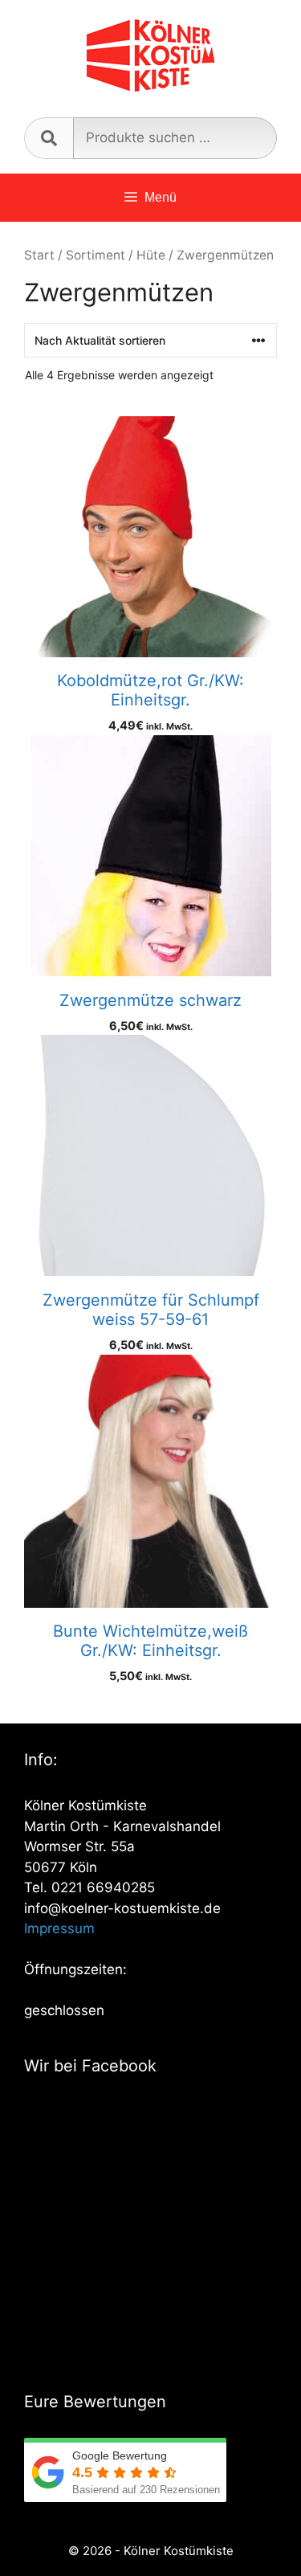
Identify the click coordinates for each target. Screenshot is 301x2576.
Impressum (59, 1928)
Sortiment (96, 255)
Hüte (151, 255)
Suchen (49, 138)
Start (39, 255)
